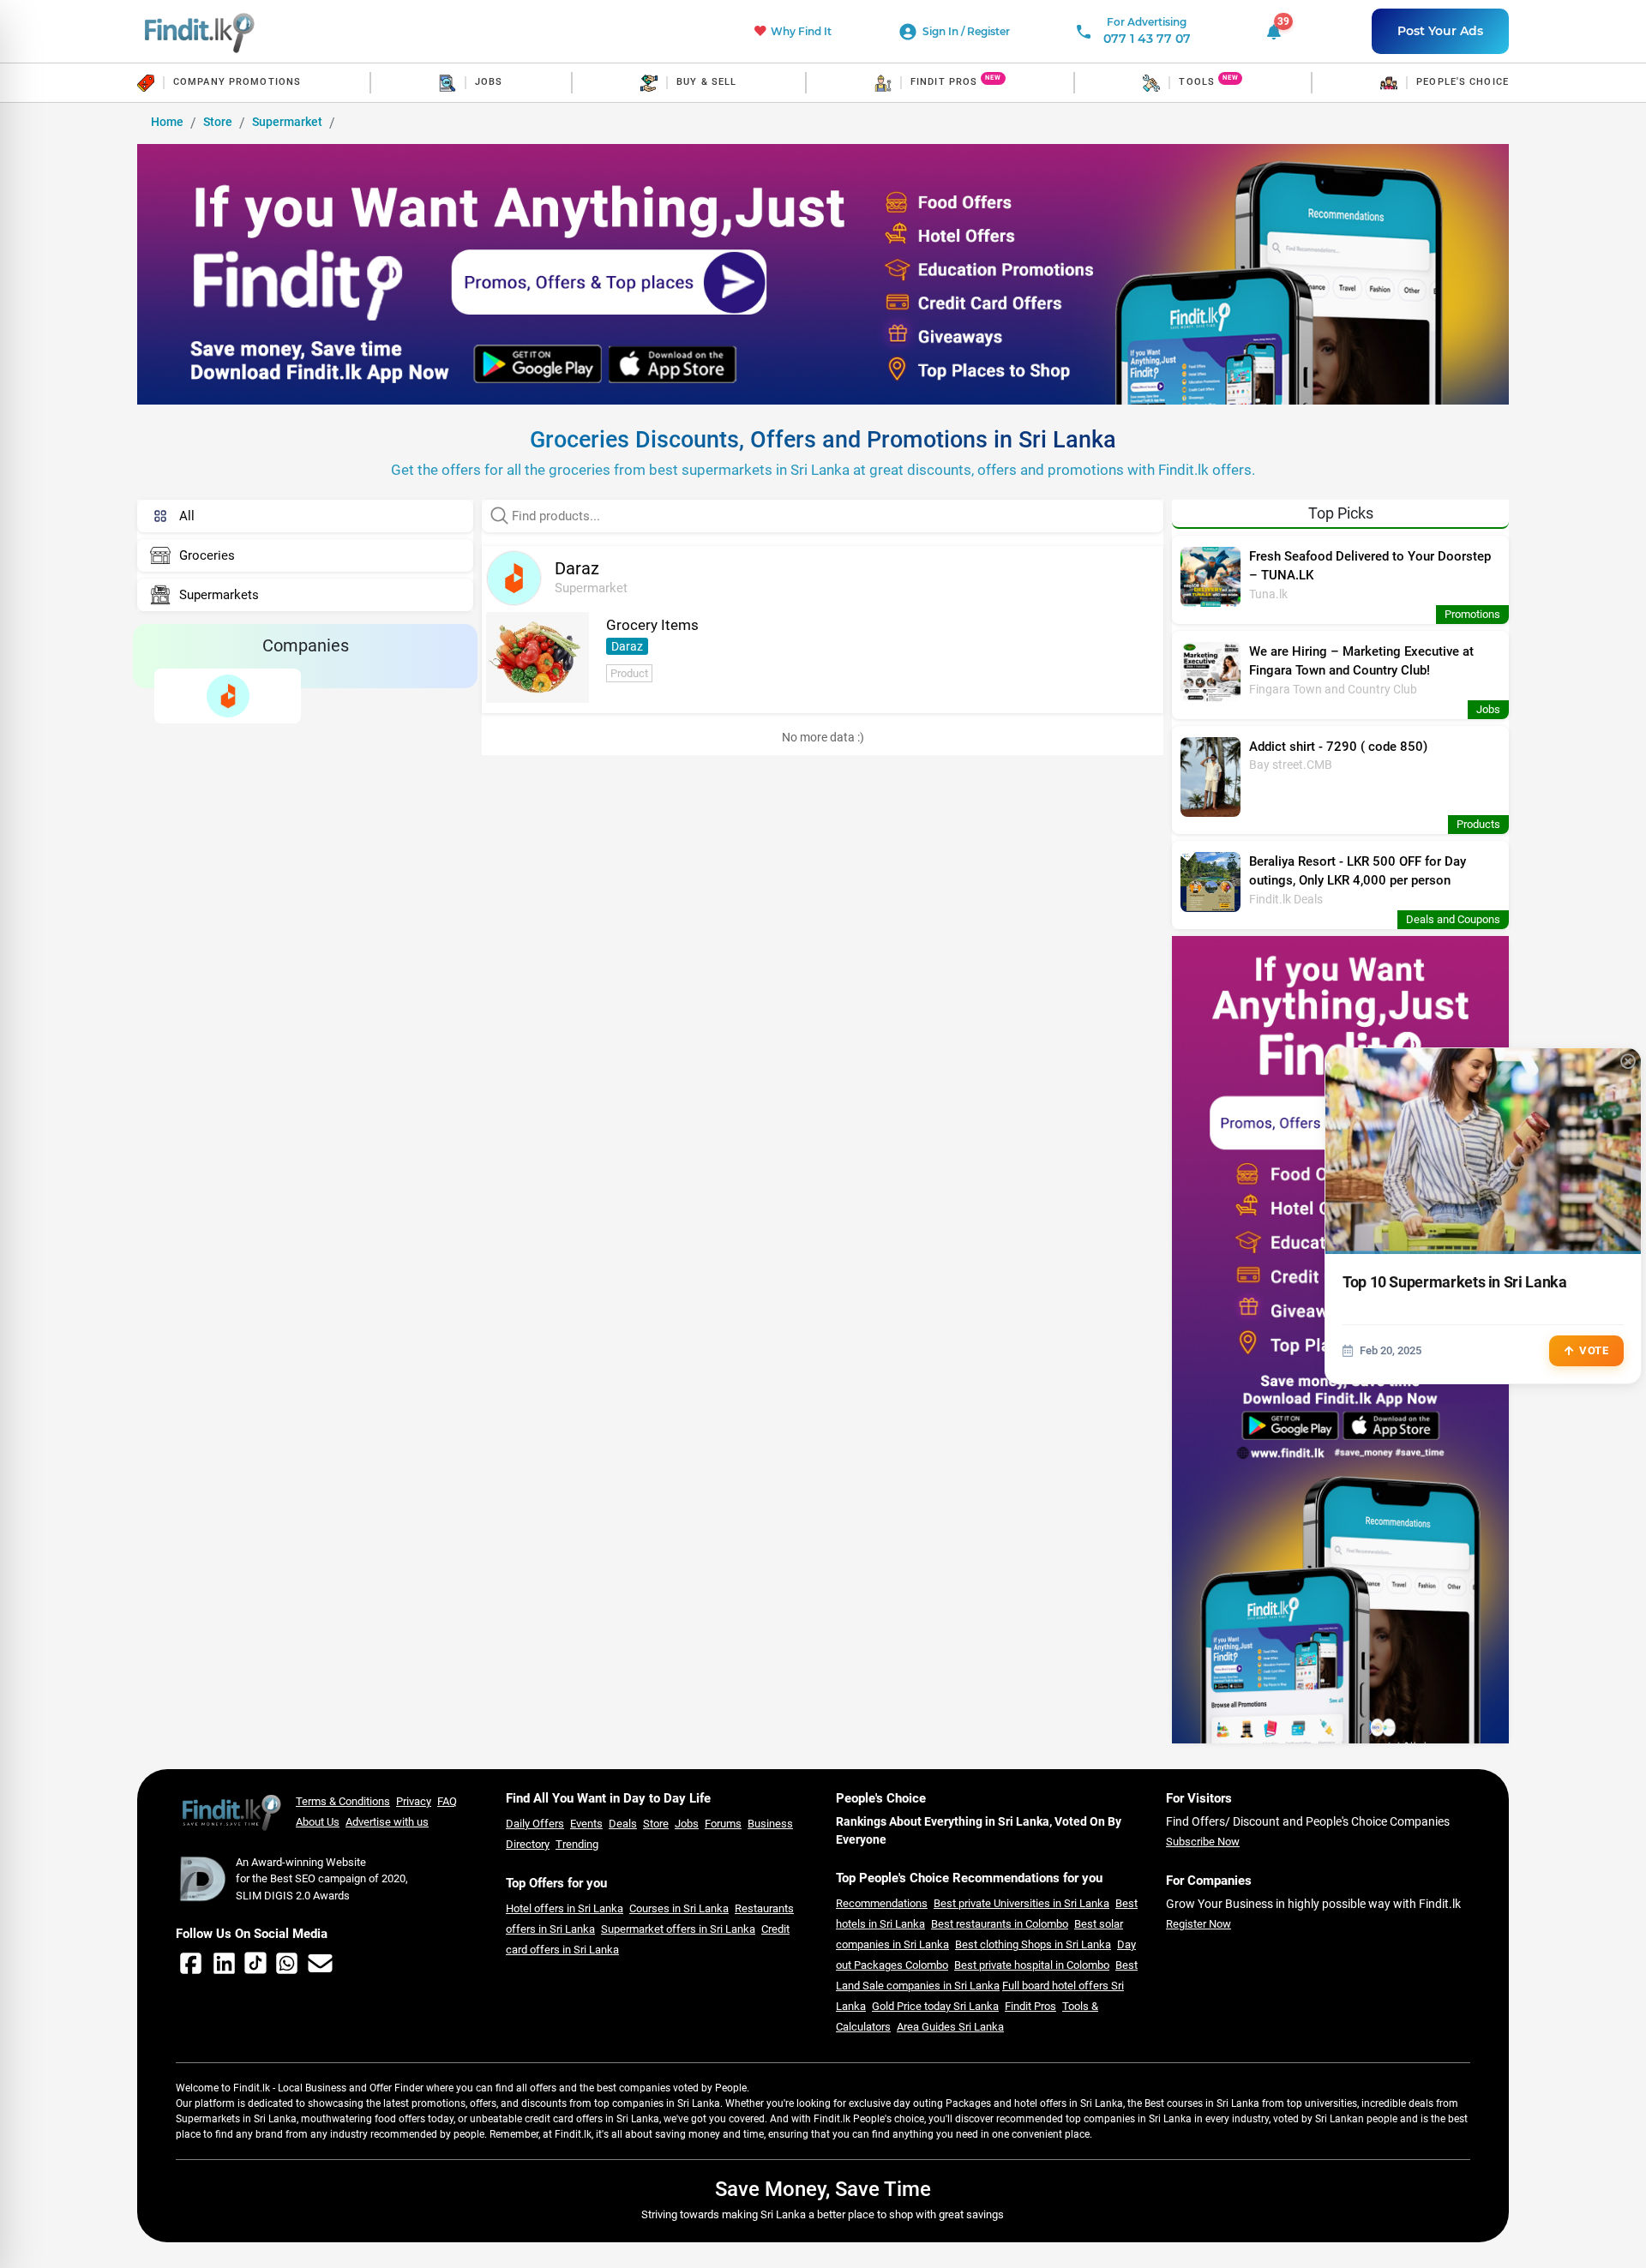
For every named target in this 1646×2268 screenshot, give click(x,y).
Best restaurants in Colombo (1000, 1924)
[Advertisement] (306, 821)
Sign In (942, 31)
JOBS (489, 82)
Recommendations (882, 1903)
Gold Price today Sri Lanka (935, 2006)
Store (218, 122)
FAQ (447, 1801)
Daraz (627, 646)
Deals (623, 1824)
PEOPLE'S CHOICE (1463, 82)
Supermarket (287, 122)
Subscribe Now (1203, 1842)
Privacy (414, 1801)
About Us (318, 1822)
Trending (577, 1844)
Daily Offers (535, 1824)
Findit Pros (1030, 2006)
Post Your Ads (1440, 31)
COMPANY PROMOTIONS (237, 82)
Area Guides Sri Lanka (950, 2027)
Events (586, 1824)
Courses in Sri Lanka (679, 1908)
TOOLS (1197, 82)
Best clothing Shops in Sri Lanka (1033, 1944)
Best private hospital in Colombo (1032, 1965)
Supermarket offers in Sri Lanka (678, 1929)
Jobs (687, 1824)
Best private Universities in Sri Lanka (1021, 1903)
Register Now (1198, 1924)
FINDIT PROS (944, 82)
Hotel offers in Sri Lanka (565, 1908)
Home (167, 122)
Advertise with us (387, 1822)
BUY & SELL (706, 82)
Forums (723, 1824)
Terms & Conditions (343, 1801)
